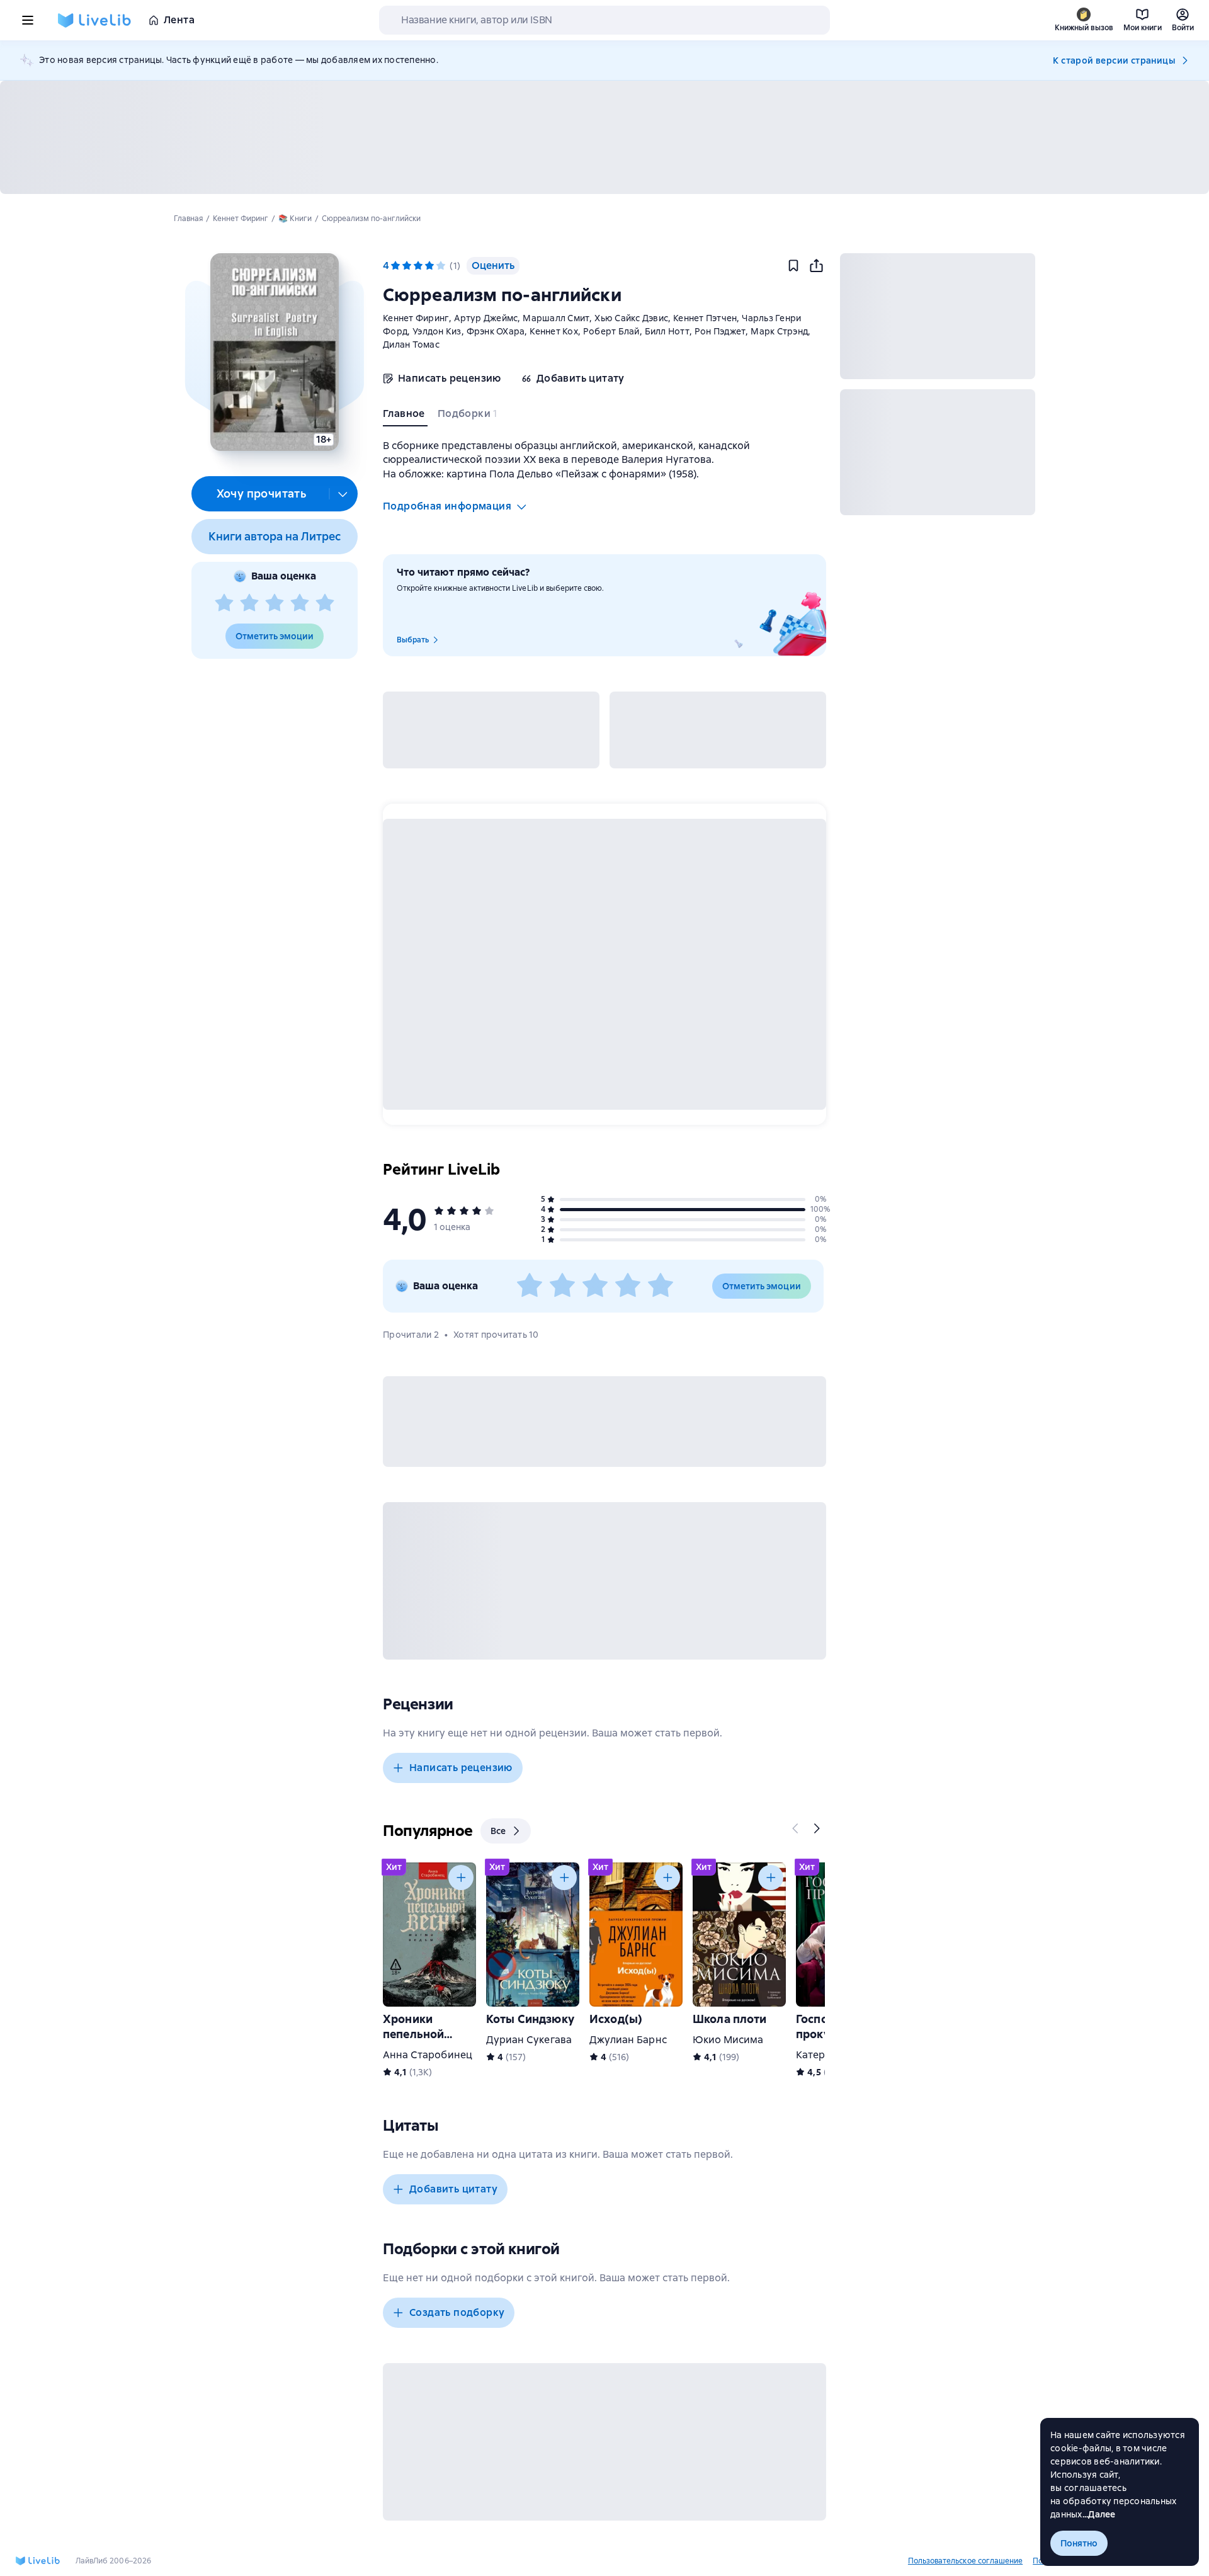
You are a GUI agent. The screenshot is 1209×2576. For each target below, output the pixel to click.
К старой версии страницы (1114, 60)
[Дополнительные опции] (343, 494)
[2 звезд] (249, 603)
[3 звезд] (275, 603)
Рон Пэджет (720, 331)
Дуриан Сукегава (529, 2040)
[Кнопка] (796, 1828)
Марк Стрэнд (779, 331)
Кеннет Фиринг (416, 318)
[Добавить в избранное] (793, 266)
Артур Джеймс (486, 318)
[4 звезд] (300, 603)
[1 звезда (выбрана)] (395, 266)
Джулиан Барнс (628, 2040)
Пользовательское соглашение (965, 2561)
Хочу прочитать (262, 493)
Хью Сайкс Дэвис (631, 318)
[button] (274, 352)
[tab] (405, 416)
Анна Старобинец (428, 2055)
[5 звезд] (325, 603)
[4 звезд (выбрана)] (429, 266)
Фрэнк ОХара (496, 331)
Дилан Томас (411, 345)
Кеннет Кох (554, 331)
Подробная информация (447, 506)
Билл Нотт (667, 331)
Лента (179, 20)
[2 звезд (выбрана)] (407, 266)
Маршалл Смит (556, 318)
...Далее (1099, 2514)
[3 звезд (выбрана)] (418, 266)
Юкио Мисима (728, 2040)
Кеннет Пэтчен (705, 318)
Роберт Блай (611, 331)
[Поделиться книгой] (816, 266)
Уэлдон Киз (437, 331)
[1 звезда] (224, 603)
